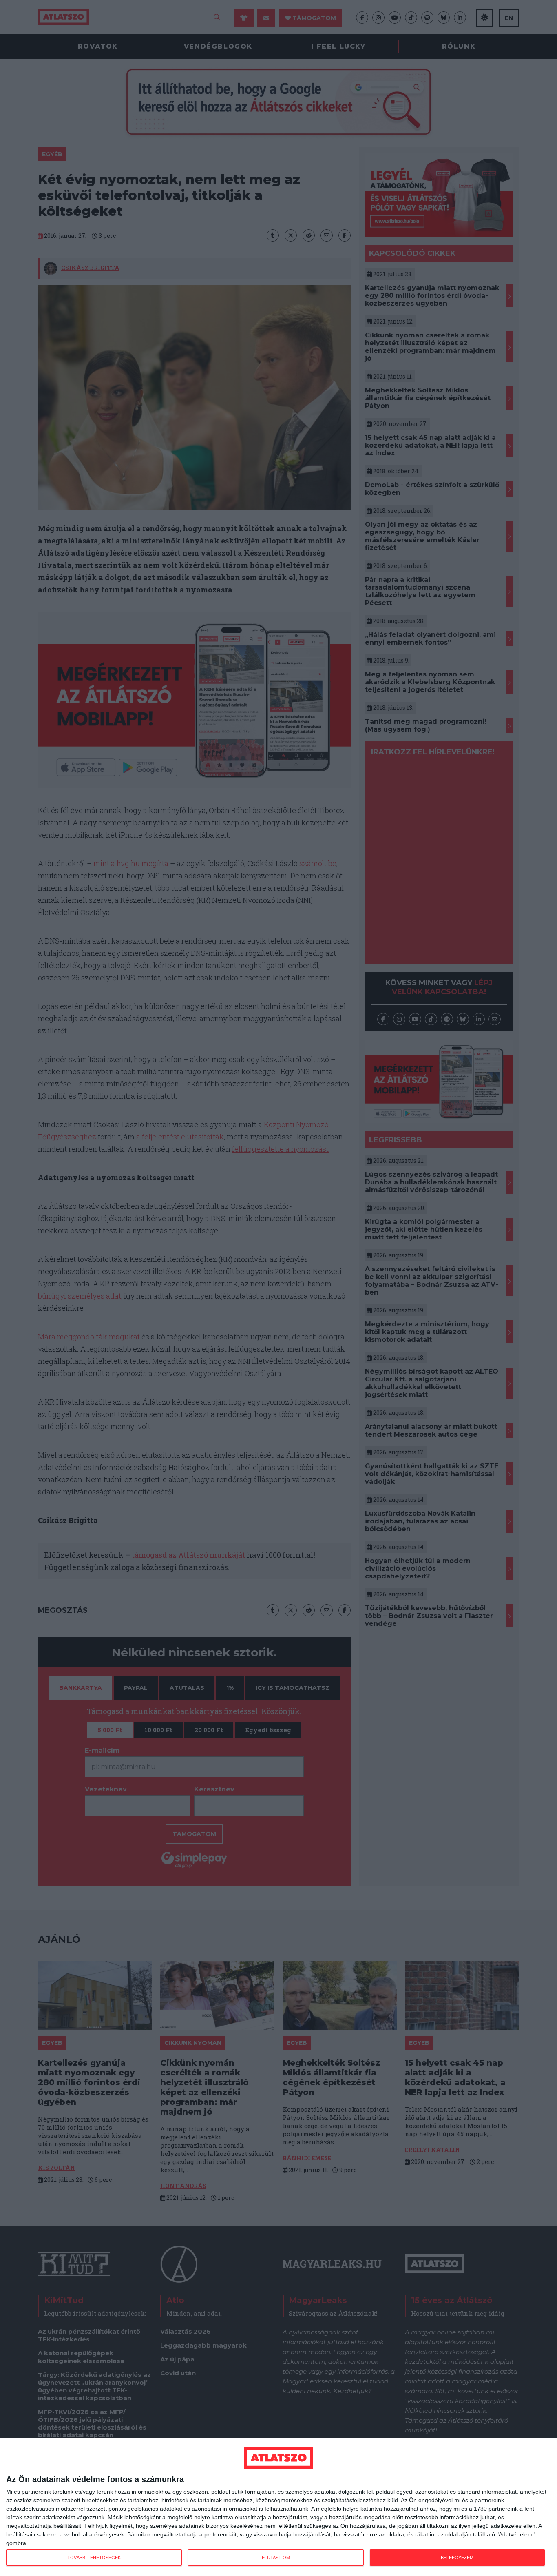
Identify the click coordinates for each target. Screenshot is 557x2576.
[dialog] (278, 2507)
